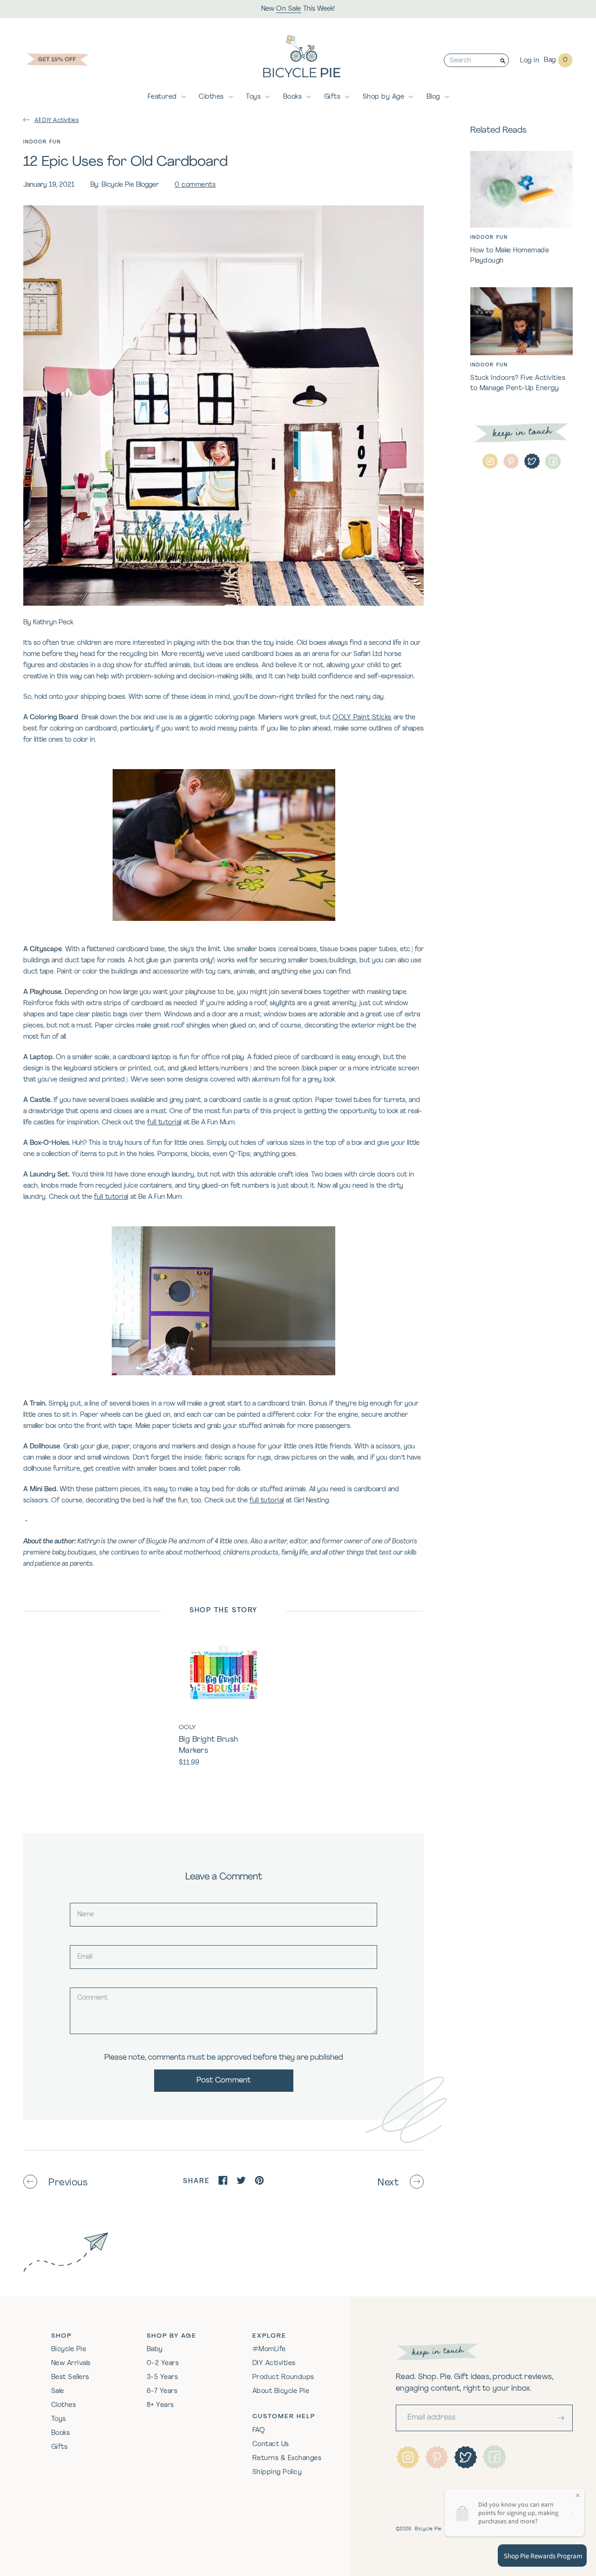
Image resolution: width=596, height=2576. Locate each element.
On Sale (289, 9)
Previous (68, 2183)
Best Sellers (70, 2377)
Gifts (332, 97)
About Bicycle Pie (281, 2391)
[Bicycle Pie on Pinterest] (511, 462)
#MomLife (269, 2350)
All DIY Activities (57, 121)
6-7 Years (162, 2391)
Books (293, 97)
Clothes (211, 97)
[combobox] (471, 60)
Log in (530, 61)
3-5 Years (163, 2377)
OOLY (187, 1727)
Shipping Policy (277, 2472)
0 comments (195, 185)
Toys (253, 97)
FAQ (259, 2431)
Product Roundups (283, 2377)
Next (388, 2183)
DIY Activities (274, 2363)
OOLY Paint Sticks (362, 718)
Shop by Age (384, 97)
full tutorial (164, 1123)
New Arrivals (71, 2363)
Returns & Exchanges (287, 2458)
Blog (433, 97)
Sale (58, 2391)
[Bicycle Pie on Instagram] (490, 462)
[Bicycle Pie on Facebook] (553, 462)
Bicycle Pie (69, 2350)
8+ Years (160, 2405)
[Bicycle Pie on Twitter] (532, 462)
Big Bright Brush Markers (209, 1745)
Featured (162, 97)
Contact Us (271, 2444)
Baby (155, 2350)
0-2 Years (163, 2363)
